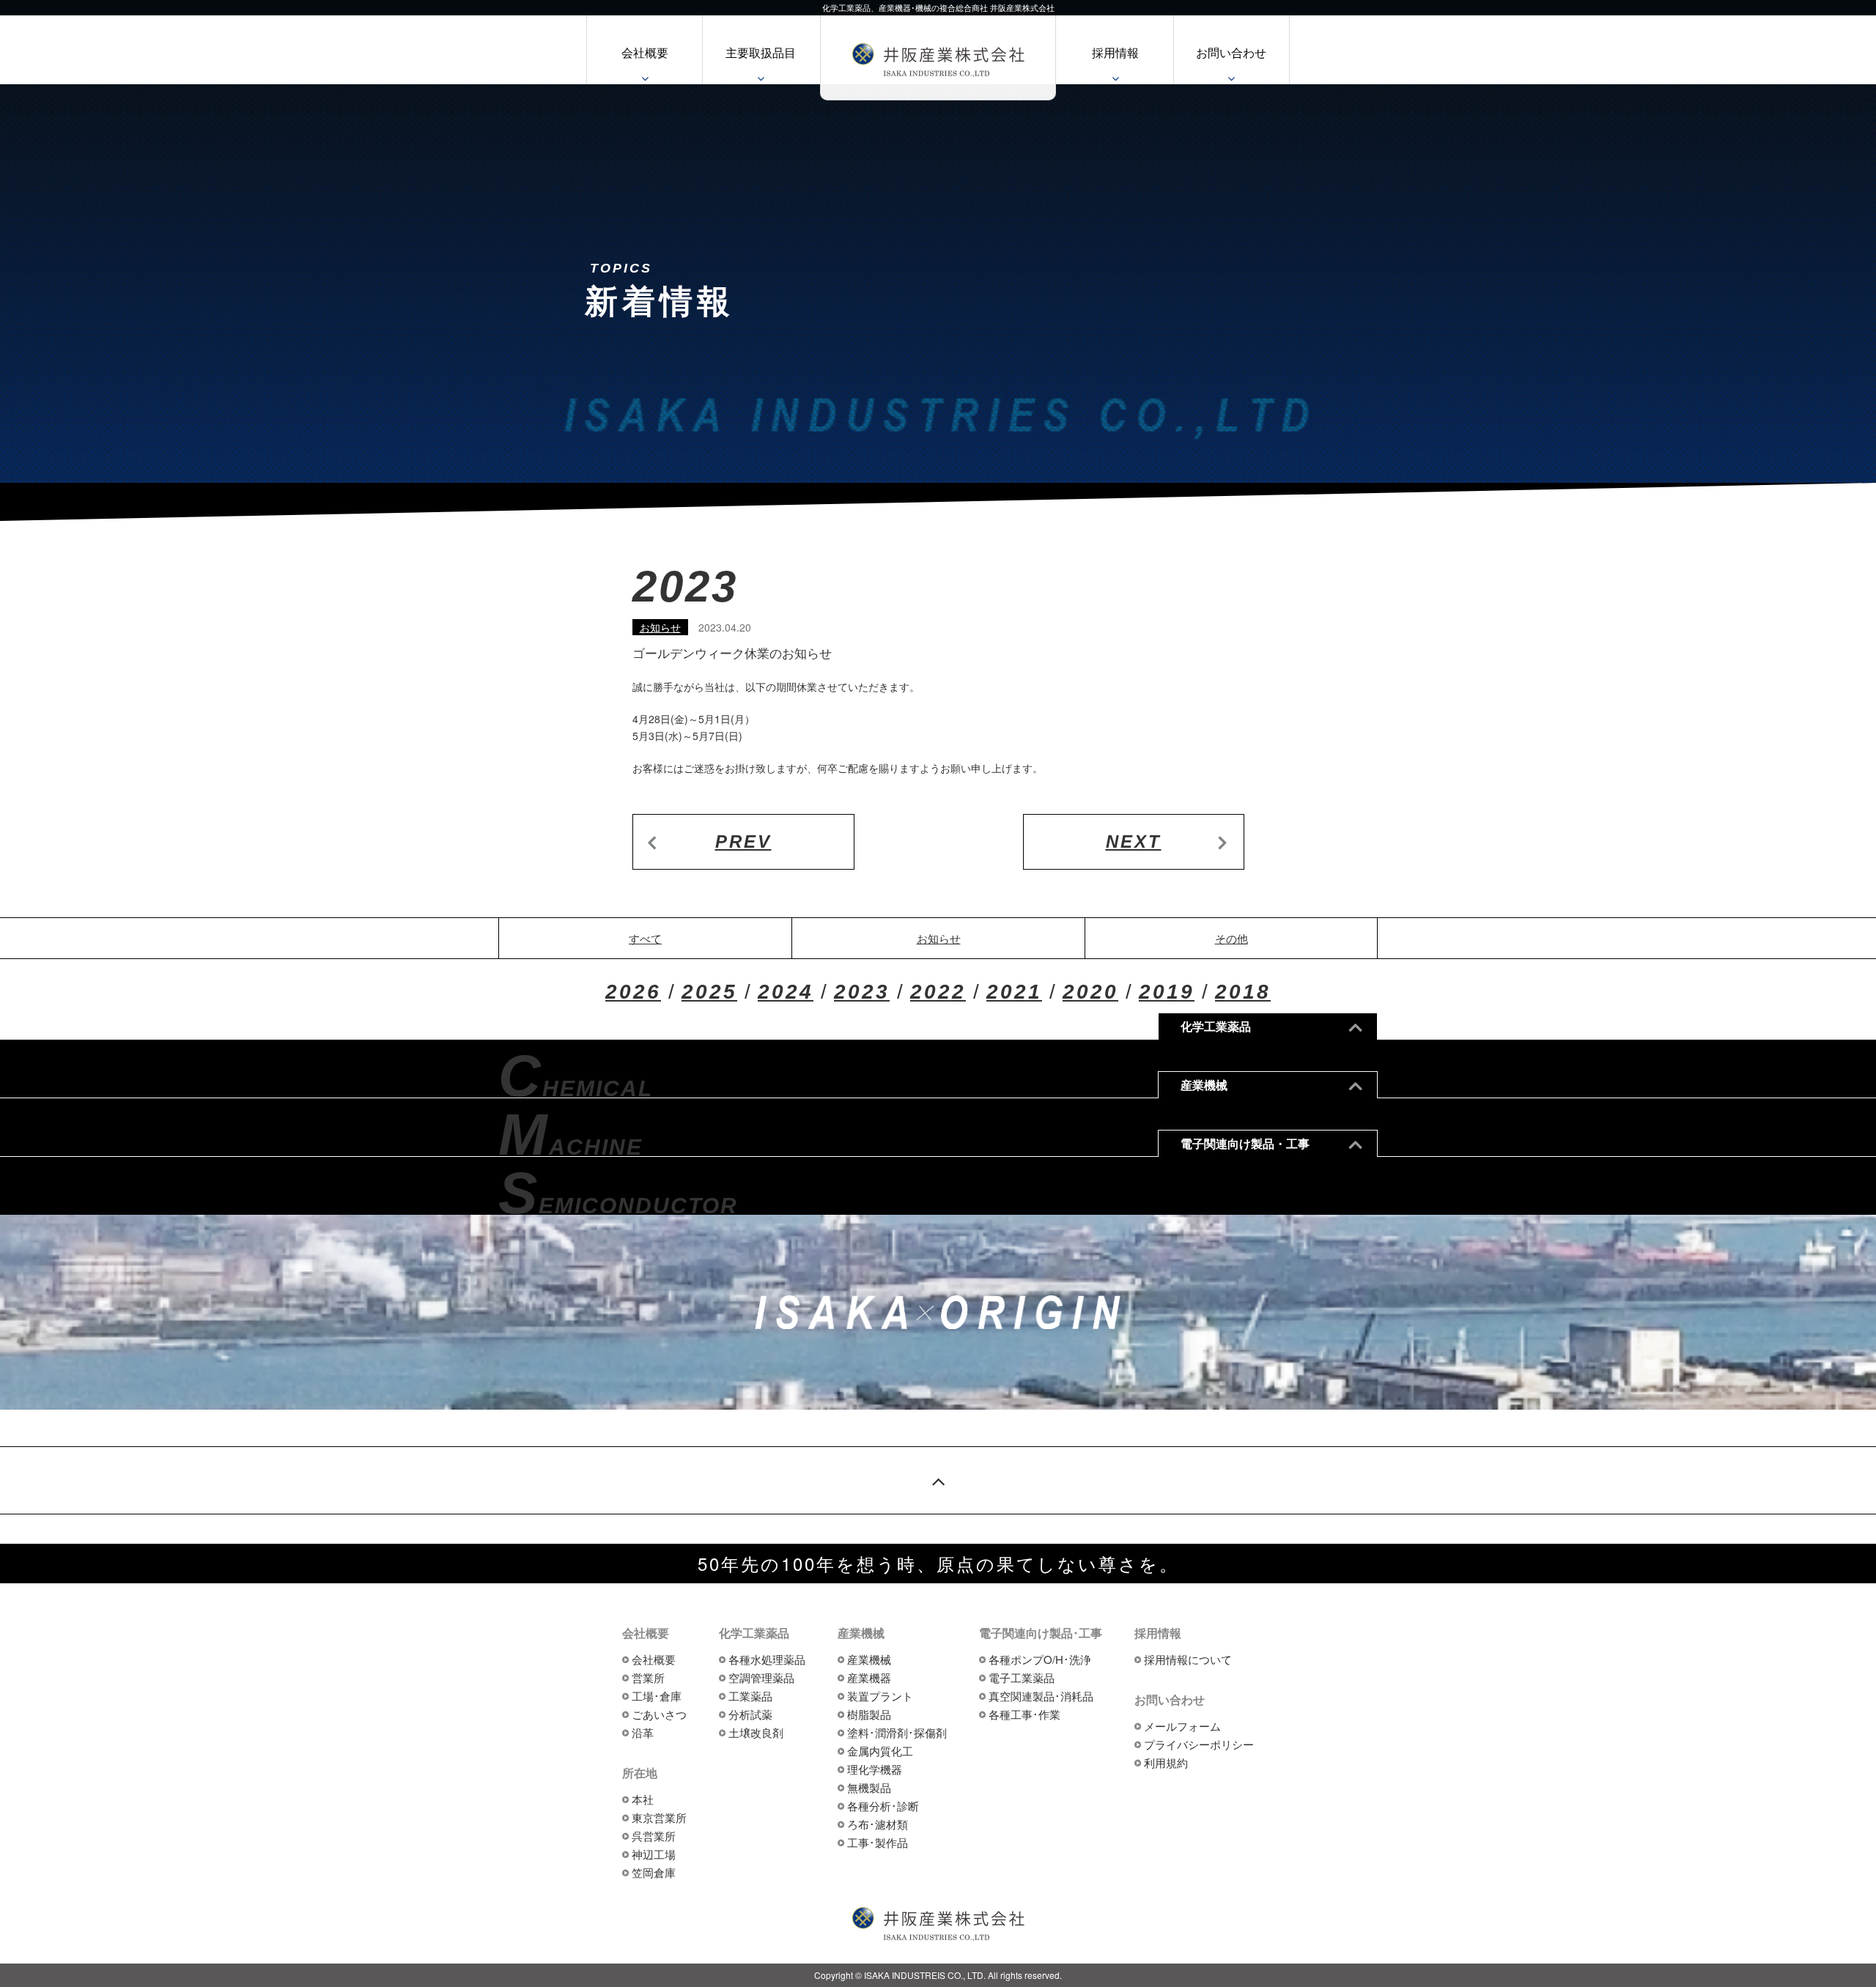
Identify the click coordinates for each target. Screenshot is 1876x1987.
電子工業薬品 (1022, 1677)
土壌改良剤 (756, 1732)
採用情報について (1188, 1659)
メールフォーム (1182, 1726)
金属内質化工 (880, 1751)
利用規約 (1166, 1762)
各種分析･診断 (883, 1806)
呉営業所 (654, 1836)
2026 (633, 992)
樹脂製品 (869, 1714)
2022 (938, 992)
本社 (643, 1799)
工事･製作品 (878, 1842)
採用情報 (1115, 52)
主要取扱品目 (761, 52)
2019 (1167, 992)
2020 (1090, 992)
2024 (786, 992)
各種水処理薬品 (767, 1659)
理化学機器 (875, 1769)
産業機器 (869, 1677)
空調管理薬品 (761, 1677)
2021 (1014, 992)
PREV (743, 841)
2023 (862, 992)
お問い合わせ (1231, 52)
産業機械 (869, 1659)
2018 (1243, 992)
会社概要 (645, 52)
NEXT (1134, 841)
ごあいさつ (659, 1714)
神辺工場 (654, 1854)
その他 (1231, 938)
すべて (645, 938)
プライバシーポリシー (1199, 1744)
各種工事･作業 (1024, 1714)
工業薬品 (750, 1696)
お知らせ (660, 627)
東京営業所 (659, 1817)
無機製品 (869, 1787)
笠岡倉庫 (654, 1872)
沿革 (643, 1732)
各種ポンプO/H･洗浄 (1040, 1659)
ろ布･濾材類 (878, 1824)
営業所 (648, 1677)
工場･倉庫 (657, 1696)
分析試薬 (750, 1714)
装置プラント (880, 1696)
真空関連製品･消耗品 (1041, 1696)
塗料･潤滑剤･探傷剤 (897, 1732)
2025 (709, 992)
